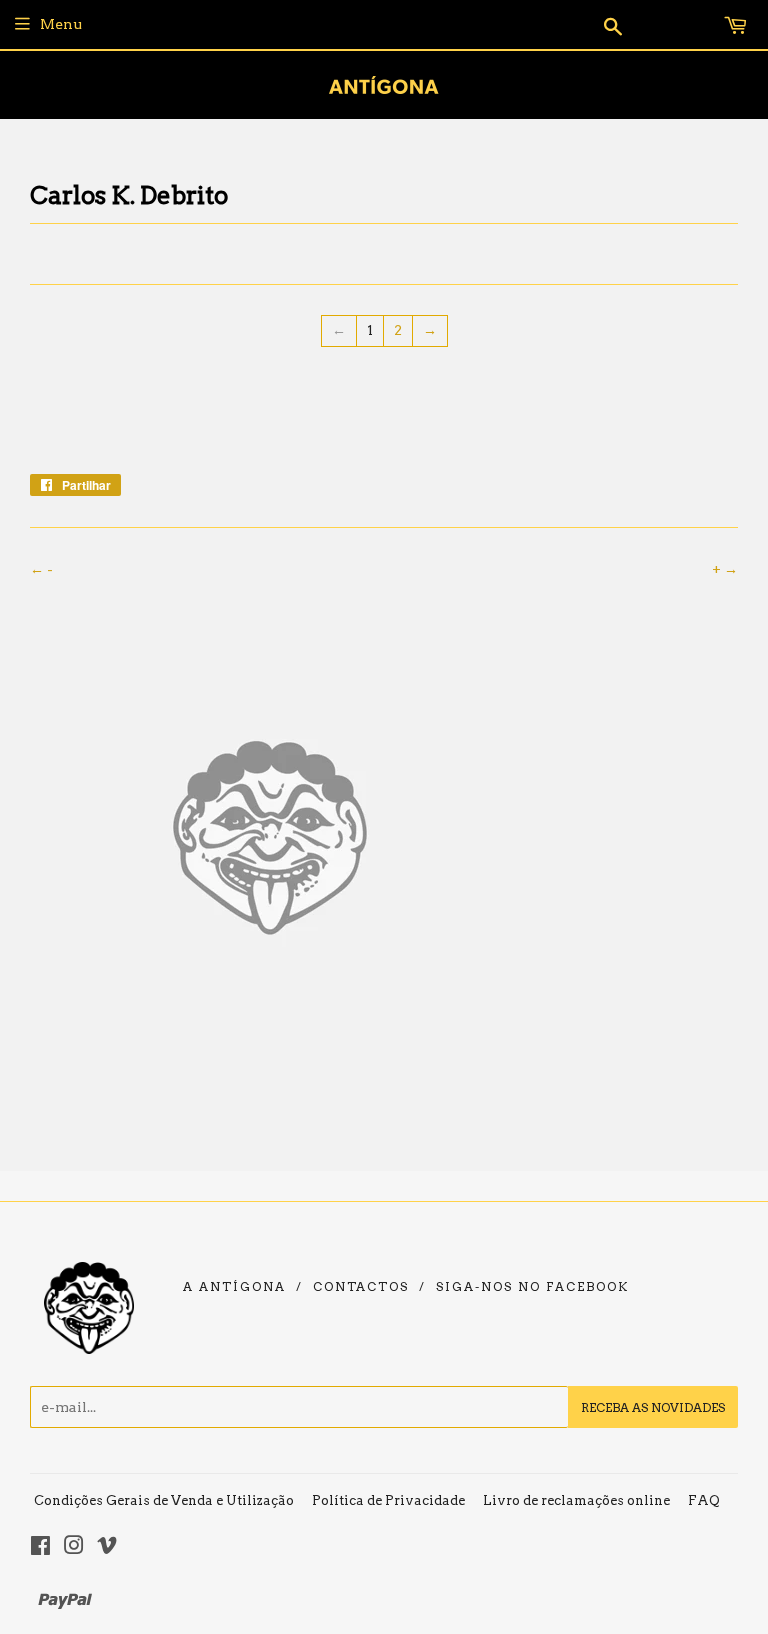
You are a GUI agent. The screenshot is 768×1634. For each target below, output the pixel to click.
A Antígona (234, 1287)
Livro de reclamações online (576, 1500)
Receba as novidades (653, 1407)
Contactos (361, 1287)
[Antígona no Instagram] (74, 1548)
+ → (725, 569)
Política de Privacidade (388, 1500)
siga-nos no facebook (532, 1287)
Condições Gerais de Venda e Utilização (164, 1500)
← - (41, 569)
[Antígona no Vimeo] (107, 1548)
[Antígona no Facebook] (40, 1548)
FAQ (704, 1500)
